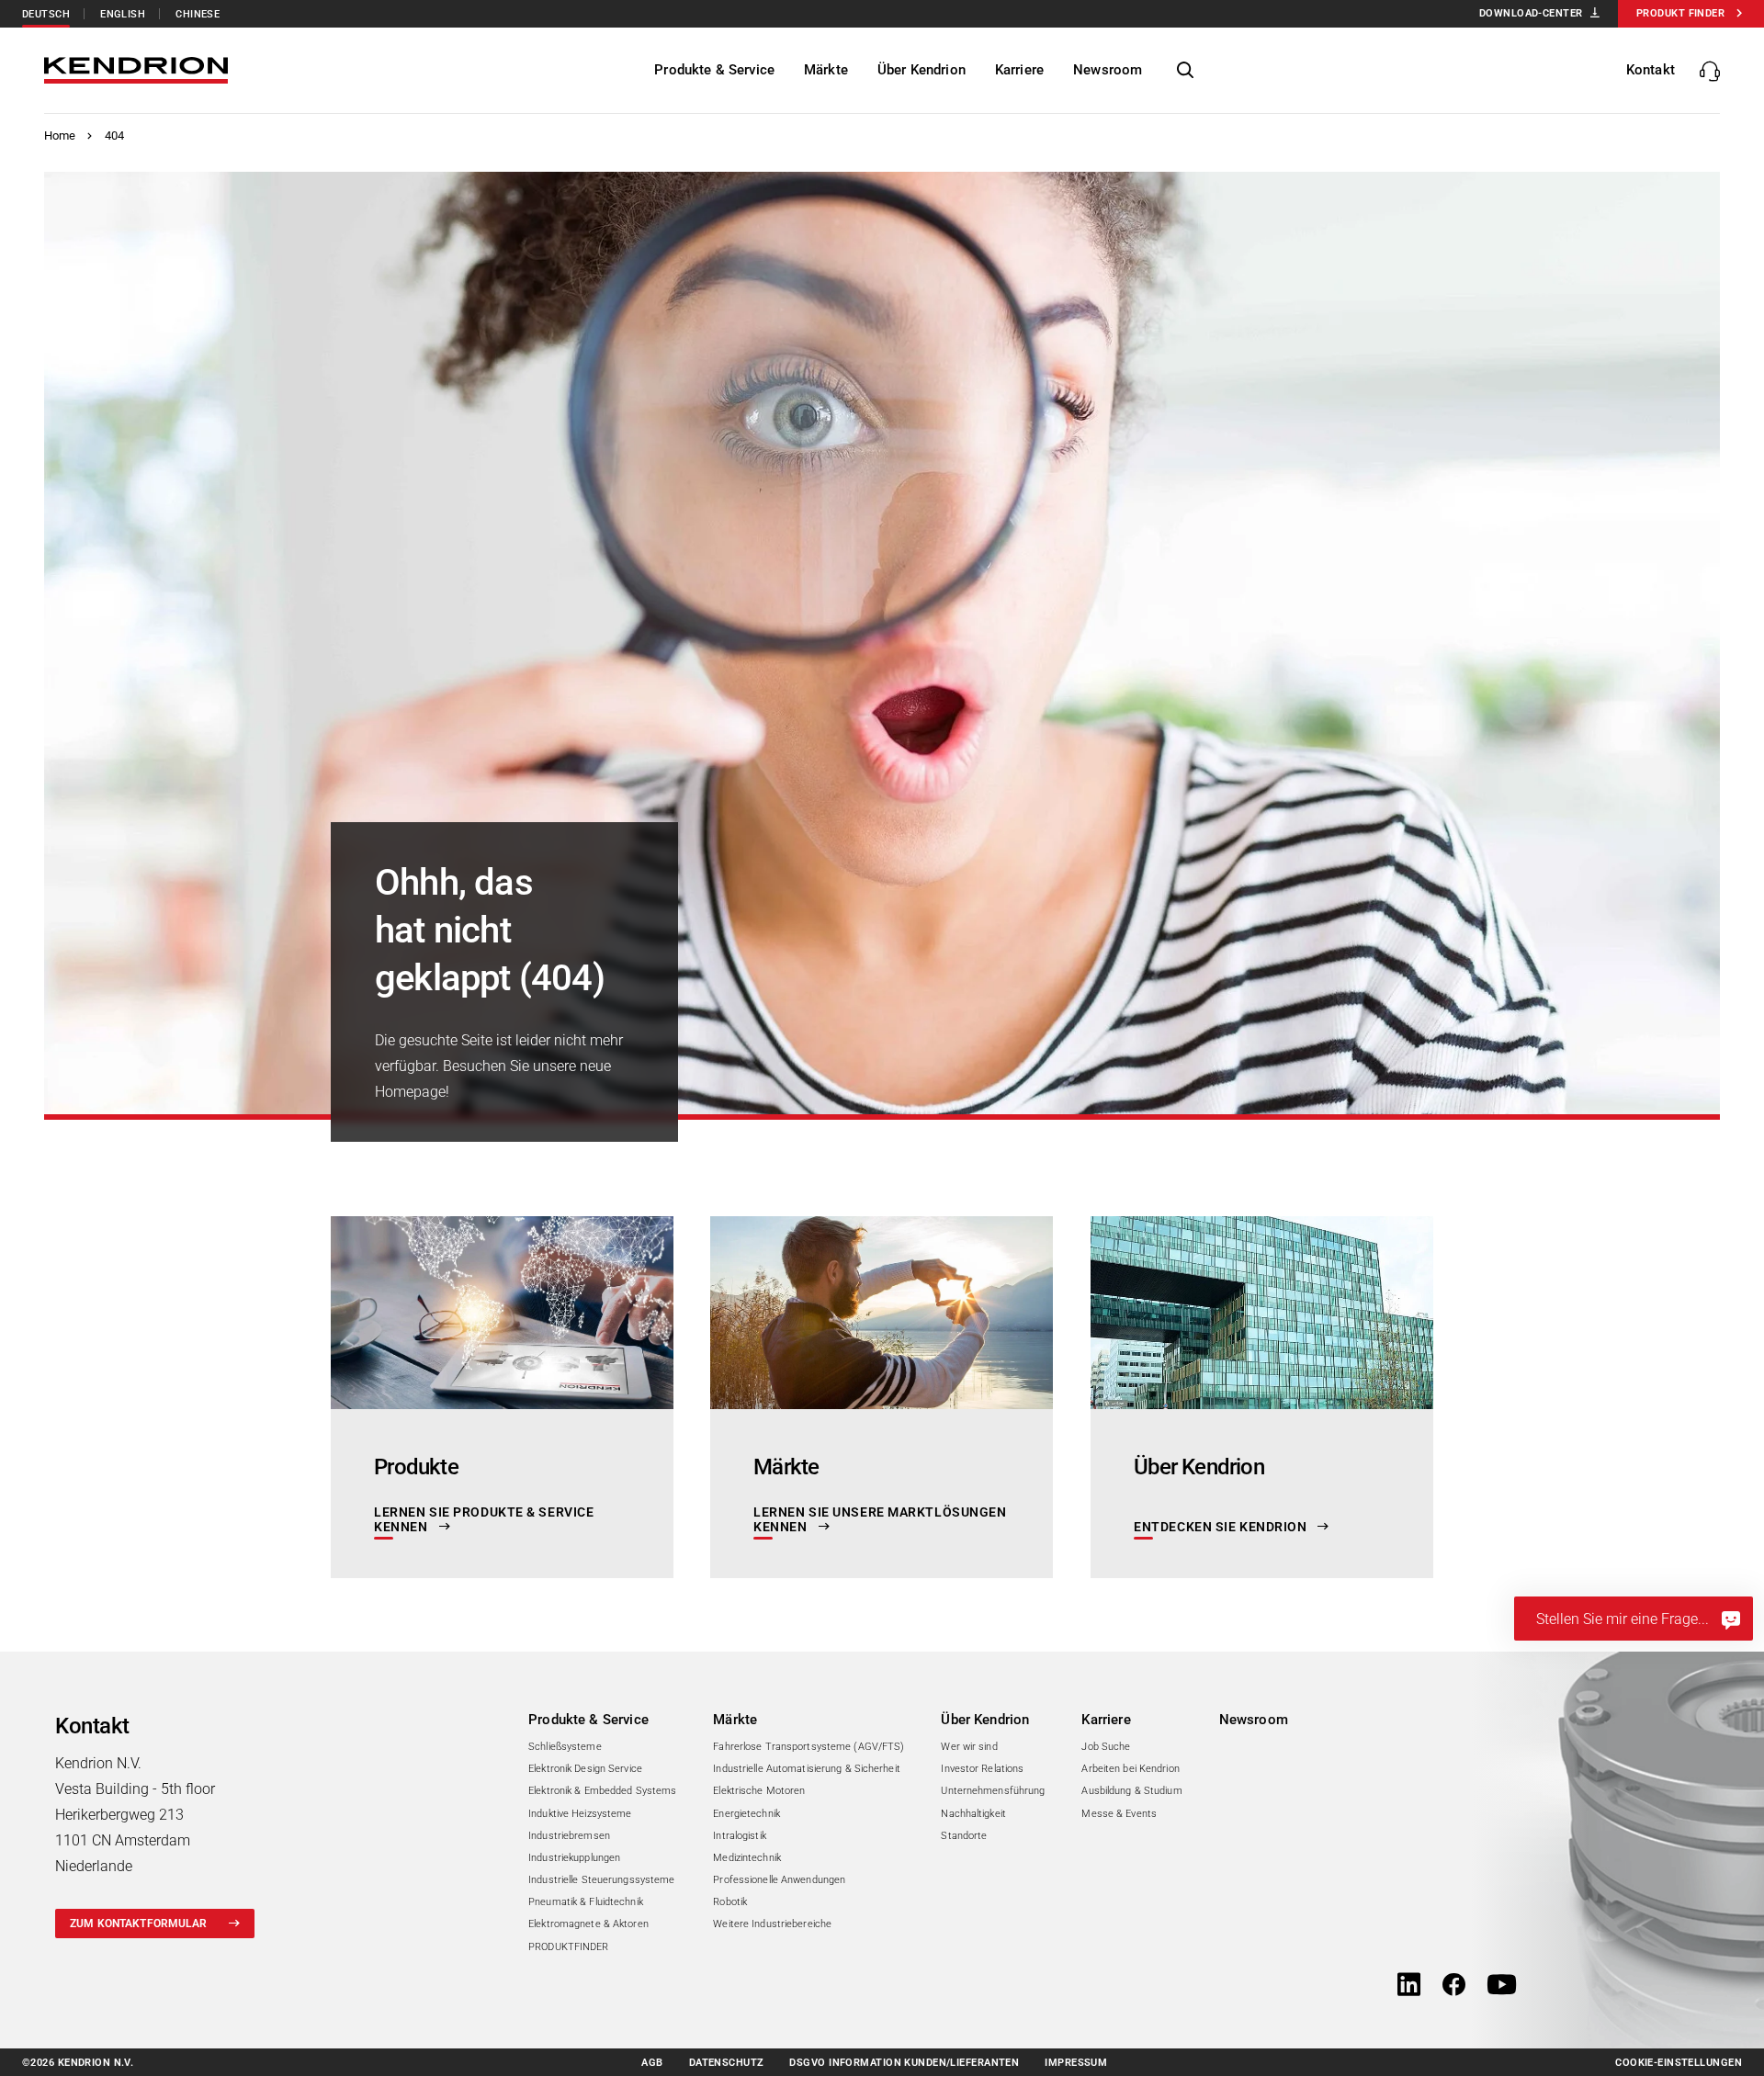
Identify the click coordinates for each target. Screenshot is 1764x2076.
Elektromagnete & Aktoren (588, 1924)
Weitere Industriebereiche (772, 1924)
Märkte (735, 1720)
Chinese (198, 14)
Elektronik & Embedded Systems (602, 1791)
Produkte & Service (588, 1720)
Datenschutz (727, 2063)
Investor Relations (982, 1769)
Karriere (1106, 1720)
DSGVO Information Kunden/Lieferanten (904, 2063)
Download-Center (1531, 13)
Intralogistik (739, 1836)
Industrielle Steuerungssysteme (601, 1880)
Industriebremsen (569, 1836)
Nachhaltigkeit (973, 1814)
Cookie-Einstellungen (1679, 2063)
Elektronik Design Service (585, 1769)
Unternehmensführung (993, 1791)
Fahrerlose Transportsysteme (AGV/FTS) (808, 1747)
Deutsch (46, 14)
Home (60, 135)
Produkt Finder (1680, 13)
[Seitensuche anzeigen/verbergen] (1185, 71)
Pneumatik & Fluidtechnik (586, 1902)
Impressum (1076, 2063)
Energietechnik (746, 1814)
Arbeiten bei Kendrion (1130, 1769)
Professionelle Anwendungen (779, 1880)
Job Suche (1106, 1747)
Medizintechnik (747, 1858)
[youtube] (1502, 1986)
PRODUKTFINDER (568, 1947)
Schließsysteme (565, 1747)
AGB (652, 2063)
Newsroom (1254, 1720)
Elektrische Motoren (759, 1791)
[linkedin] (1409, 1986)
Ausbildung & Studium (1131, 1791)
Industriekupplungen (574, 1858)
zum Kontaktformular (138, 1924)
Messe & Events (1119, 1814)
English (123, 14)
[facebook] (1454, 1986)
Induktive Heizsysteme (580, 1814)
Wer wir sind (969, 1747)
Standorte (964, 1836)
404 (114, 135)
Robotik (730, 1902)
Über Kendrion (985, 1720)
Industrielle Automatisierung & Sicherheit (807, 1769)
